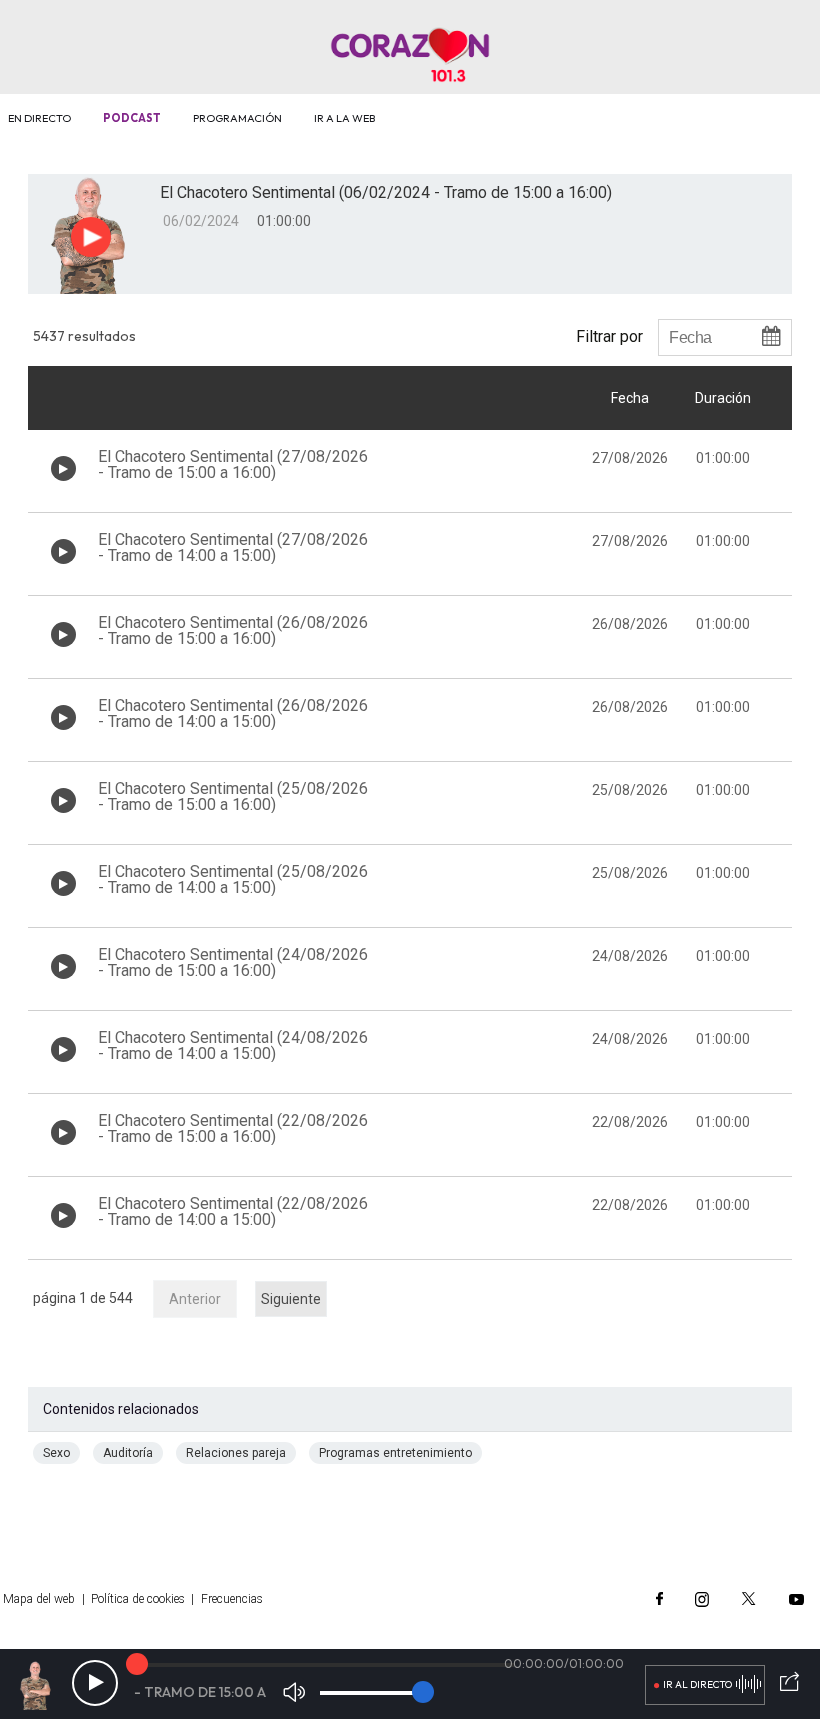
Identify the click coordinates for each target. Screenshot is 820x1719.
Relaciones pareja (236, 1453)
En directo (39, 118)
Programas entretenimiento (395, 1453)
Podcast (132, 118)
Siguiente (291, 1299)
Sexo (56, 1453)
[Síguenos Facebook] (659, 1599)
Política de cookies (138, 1599)
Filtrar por (609, 336)
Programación (237, 118)
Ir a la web (344, 118)
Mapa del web (39, 1599)
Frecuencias (232, 1599)
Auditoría (128, 1453)
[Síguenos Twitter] (749, 1599)
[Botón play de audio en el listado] (63, 468)
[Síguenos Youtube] (796, 1599)
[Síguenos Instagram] (702, 1599)
